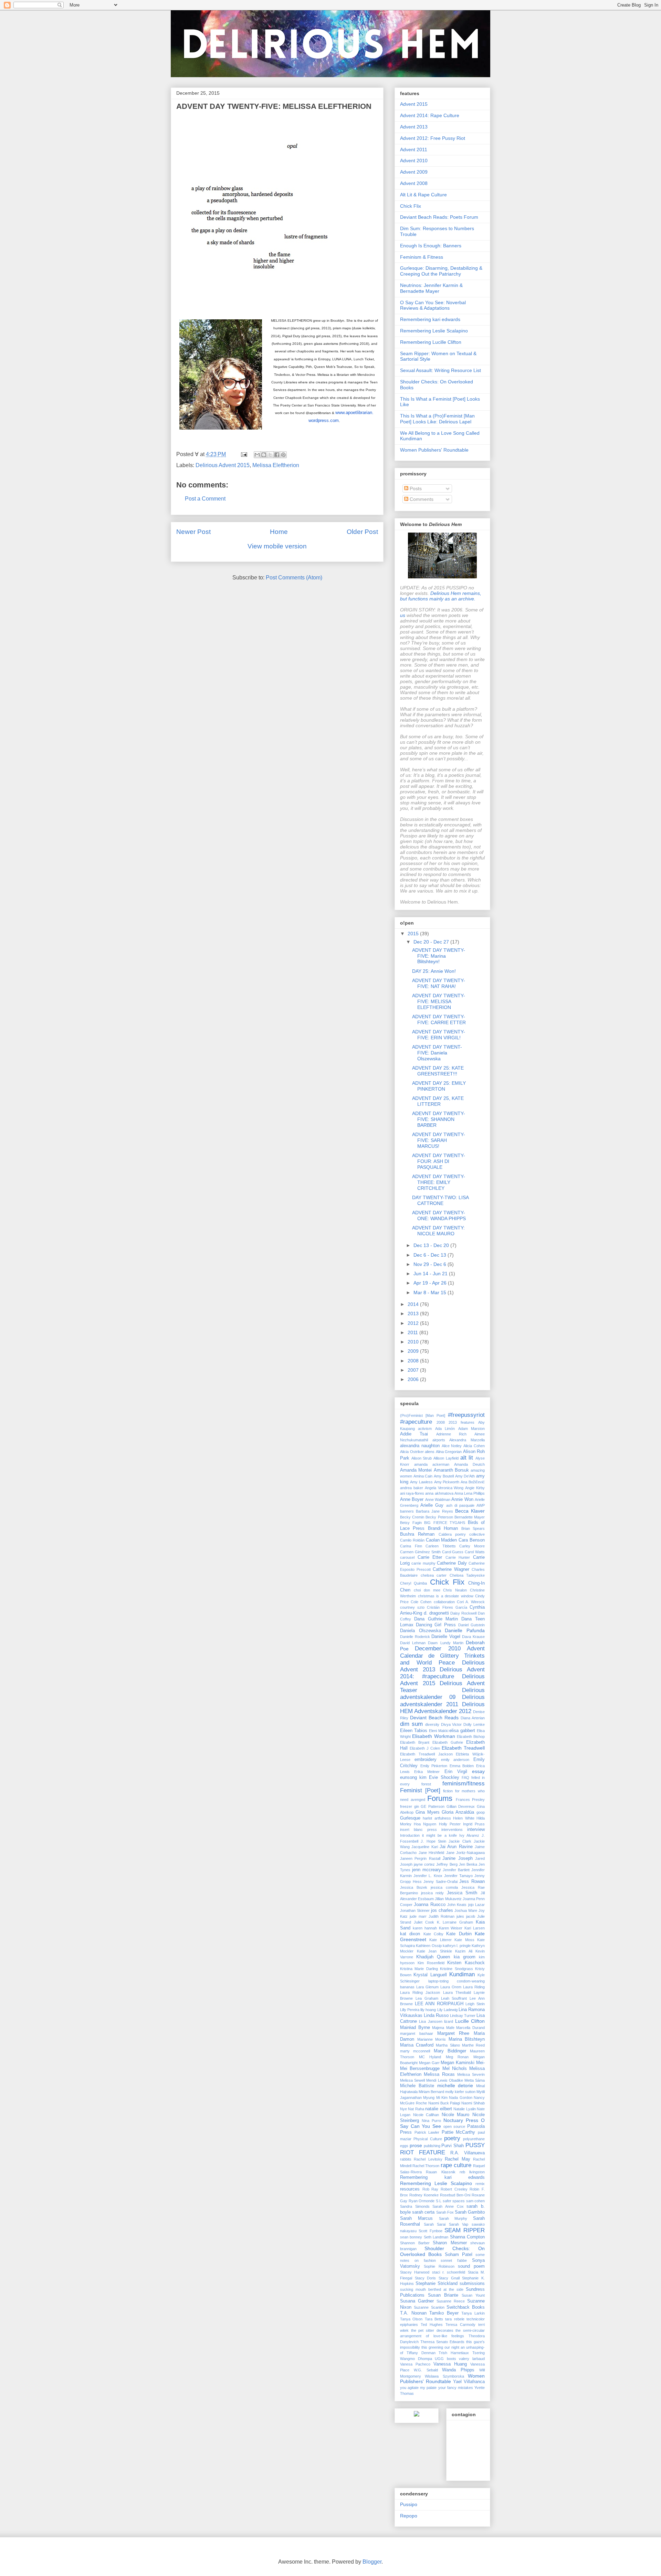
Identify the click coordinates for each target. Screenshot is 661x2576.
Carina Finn (411, 1546)
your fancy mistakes (456, 2388)
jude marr (418, 1916)
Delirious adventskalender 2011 (442, 1701)
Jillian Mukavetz (448, 1899)
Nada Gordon (460, 2098)
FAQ (465, 1778)
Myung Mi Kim (435, 2098)
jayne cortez (424, 1864)
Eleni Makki (439, 1731)
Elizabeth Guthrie (448, 1742)
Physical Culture (428, 2139)
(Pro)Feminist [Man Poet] (423, 1415)
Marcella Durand (470, 2028)
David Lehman (413, 1643)
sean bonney (411, 2237)
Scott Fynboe (430, 2231)
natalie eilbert (438, 2109)
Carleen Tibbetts (441, 1546)
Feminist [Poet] (420, 1790)
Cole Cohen (421, 1602)
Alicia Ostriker (412, 1452)
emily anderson (455, 1760)
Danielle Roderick (415, 1637)
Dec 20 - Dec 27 (432, 942)
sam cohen (476, 2201)
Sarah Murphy (453, 2218)
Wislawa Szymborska (444, 2376)
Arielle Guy (432, 1505)
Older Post (362, 532)
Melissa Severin (471, 2074)
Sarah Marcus (416, 2218)
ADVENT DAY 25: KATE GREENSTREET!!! (438, 1071)
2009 (414, 1351)
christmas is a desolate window (446, 1596)
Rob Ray (431, 2189)
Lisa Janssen (431, 2021)
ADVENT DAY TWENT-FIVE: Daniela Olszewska (437, 1053)
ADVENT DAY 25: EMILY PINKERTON (439, 1086)
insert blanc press (418, 1830)
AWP (481, 1505)
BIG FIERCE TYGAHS (445, 1523)
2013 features (461, 1422)
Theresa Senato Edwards (442, 2342)
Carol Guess (453, 1552)
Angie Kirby (475, 1488)
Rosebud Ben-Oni (455, 2195)
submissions (472, 2284)
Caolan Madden (442, 1540)
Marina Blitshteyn (467, 2039)
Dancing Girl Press (436, 1625)
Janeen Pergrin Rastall (420, 1858)
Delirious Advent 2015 (223, 465)
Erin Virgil (456, 1772)
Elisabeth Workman (433, 1736)
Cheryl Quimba (413, 1583)
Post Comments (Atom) (294, 578)
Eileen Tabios (414, 1731)
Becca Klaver (470, 1511)
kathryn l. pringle (457, 1946)
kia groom (465, 1957)
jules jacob (466, 1916)
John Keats (457, 1905)
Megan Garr (429, 2063)
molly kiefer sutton (460, 2092)
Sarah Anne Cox (448, 2206)
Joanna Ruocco (429, 1905)
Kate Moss (464, 1940)
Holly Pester (450, 1824)
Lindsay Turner (463, 2016)
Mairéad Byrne (415, 2028)
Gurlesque (410, 1818)
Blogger (372, 2562)
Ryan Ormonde (422, 2201)
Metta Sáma (475, 2080)
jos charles (442, 1910)
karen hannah (425, 1928)
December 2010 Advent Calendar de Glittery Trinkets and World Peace (442, 1655)
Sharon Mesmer (450, 2243)
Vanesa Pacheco (415, 2364)
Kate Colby (433, 1934)
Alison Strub (422, 1458)
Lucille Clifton (470, 2021)
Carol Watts (475, 1552)
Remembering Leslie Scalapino (434, 331)
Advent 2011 (414, 150)
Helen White (464, 1818)
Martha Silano (448, 2045)
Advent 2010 (414, 161)
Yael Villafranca (469, 2382)
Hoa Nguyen (425, 1824)
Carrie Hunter (458, 1557)
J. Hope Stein (433, 1841)
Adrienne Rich (451, 1434)
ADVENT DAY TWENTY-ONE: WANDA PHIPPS (439, 1215)
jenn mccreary (427, 1870)
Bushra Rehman (417, 1534)
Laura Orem (451, 1987)
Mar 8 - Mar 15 (431, 1292)
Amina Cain (423, 1476)
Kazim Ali (464, 1951)
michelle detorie (455, 2085)
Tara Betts (434, 2319)
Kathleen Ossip (429, 1946)
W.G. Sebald (426, 2370)
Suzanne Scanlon (429, 2307)
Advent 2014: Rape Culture (430, 115)
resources (410, 2189)
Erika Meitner (427, 1772)
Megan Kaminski (458, 2063)
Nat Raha (416, 2109)
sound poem (471, 2266)
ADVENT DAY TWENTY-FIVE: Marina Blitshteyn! (439, 956)
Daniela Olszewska (421, 1631)
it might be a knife (439, 1835)
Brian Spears (473, 1528)
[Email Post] (243, 454)
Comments (421, 499)
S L (439, 2201)
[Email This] (257, 455)
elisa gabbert (462, 1731)
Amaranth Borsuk (451, 1470)
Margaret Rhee (453, 2033)
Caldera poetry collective (462, 1534)
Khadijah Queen (433, 1957)
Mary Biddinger (450, 2051)
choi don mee (427, 1590)
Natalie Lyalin (464, 2109)
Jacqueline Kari (424, 1847)
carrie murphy (423, 1563)
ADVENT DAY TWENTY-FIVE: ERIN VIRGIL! (439, 1035)
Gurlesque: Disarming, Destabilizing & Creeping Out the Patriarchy (441, 271)
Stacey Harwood (415, 2272)
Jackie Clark (460, 1841)
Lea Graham (427, 1998)
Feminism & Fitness (422, 257)
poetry (452, 2138)
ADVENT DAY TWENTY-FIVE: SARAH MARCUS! (439, 1140)
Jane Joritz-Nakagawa (466, 1853)
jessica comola (444, 1887)
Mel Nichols (455, 2069)
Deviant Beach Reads (434, 1718)
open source (454, 2126)
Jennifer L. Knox (428, 1876)
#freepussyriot (466, 1415)
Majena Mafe (443, 2028)
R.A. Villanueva (468, 2153)
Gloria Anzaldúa (458, 1812)
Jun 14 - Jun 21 (431, 1274)
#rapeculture (416, 1422)
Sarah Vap (459, 2224)
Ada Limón (445, 1429)
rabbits (406, 2159)
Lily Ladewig (447, 2010)
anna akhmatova (439, 1493)
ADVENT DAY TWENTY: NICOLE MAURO (438, 1231)
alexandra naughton (420, 1446)
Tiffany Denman (421, 2353)
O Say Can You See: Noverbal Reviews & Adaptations (433, 305)
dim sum (411, 1724)
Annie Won (462, 1500)
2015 (414, 934)
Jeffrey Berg (447, 1864)
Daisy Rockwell (463, 1613)
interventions (452, 1830)
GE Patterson (433, 1806)
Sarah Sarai (435, 2224)
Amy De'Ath (465, 1476)
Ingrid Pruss (474, 1824)
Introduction (410, 1835)
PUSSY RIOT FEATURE (442, 2149)
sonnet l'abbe (454, 2260)
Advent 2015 (414, 104)
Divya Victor (452, 1724)
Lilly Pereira (410, 2010)
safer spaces (454, 2201)
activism (425, 1429)
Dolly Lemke (474, 1724)
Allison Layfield (446, 1458)
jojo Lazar (476, 1905)
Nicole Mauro (456, 2115)
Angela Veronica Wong (444, 1488)
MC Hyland (430, 2057)
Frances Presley (470, 1800)
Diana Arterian (473, 1718)
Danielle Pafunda (465, 1630)
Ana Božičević (473, 1482)
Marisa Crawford (417, 2045)
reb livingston (472, 2172)
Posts (415, 488)
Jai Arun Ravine (456, 1847)
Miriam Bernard (431, 2092)
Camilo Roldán (412, 1540)
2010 (414, 1342)
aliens (430, 1452)
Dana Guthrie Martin (436, 1619)
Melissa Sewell (412, 2080)
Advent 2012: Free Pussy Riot (433, 138)
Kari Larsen (475, 1928)
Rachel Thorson (426, 2166)
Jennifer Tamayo (458, 1876)
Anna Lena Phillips (470, 1493)
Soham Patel (459, 2255)
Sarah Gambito (470, 2212)
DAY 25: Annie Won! (434, 971)
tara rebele (455, 2319)
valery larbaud (472, 2359)
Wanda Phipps (458, 2370)
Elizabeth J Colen (425, 1748)
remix (480, 2184)
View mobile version (277, 546)
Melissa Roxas (439, 2074)
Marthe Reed (473, 2045)
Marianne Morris (432, 2039)
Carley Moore (472, 1546)
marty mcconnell (415, 2051)
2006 (414, 1379)
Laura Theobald (457, 1992)
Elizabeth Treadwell (463, 1748)
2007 (414, 1370)
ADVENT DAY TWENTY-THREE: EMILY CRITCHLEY (439, 1182)
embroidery (426, 1760)
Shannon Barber (415, 2243)
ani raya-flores (412, 1493)
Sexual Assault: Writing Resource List (440, 370)
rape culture (456, 2165)
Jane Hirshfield (432, 1853)
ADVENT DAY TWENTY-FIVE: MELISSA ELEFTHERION (439, 1001)
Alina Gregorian (449, 1452)
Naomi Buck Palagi (444, 2103)
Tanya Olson (411, 2319)
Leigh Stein (475, 2004)
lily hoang (428, 2010)
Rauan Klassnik (440, 2172)
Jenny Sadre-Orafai (440, 1882)
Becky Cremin (412, 1517)
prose (416, 2145)
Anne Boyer (412, 1500)
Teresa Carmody (460, 2325)
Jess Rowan (472, 1882)
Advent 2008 (414, 183)
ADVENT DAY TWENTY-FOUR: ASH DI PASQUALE (439, 1161)
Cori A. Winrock (471, 1602)
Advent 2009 (414, 172)
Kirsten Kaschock (466, 1963)
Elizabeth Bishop (471, 1737)
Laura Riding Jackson (420, 1992)
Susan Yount (473, 2295)
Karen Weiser (451, 1928)
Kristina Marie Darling (419, 1969)
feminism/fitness (464, 1784)
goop (481, 1812)
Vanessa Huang (450, 2364)
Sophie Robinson (439, 2266)
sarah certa (423, 2212)
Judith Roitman (442, 1916)
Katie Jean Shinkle (434, 1951)
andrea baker (412, 1488)
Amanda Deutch (469, 1464)
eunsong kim (413, 1778)
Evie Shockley (444, 1778)
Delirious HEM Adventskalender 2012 (442, 1708)
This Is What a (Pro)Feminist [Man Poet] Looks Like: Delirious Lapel (437, 419)
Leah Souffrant (454, 1998)
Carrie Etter (430, 1557)
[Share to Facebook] (277, 455)
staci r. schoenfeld (449, 2272)
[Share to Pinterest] (283, 455)
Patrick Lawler (427, 2132)
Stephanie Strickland (437, 2284)
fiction (448, 1791)
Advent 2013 (414, 127)
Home (279, 532)
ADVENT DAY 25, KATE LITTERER (438, 1101)
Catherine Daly (452, 1563)
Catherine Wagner (451, 1569)
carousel (407, 1557)
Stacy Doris (426, 2278)
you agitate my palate (418, 2388)
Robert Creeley (454, 2189)
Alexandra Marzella (467, 1440)
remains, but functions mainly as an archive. (441, 596)
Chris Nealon (455, 1590)
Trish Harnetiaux (454, 2353)
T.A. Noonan (413, 2313)
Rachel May (457, 2159)
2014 (414, 1304)
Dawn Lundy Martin (445, 1643)
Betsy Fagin (411, 1523)
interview (476, 1830)
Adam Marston (471, 1429)
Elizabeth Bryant (415, 1742)
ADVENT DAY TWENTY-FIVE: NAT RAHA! (439, 983)
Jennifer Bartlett (456, 1870)
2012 (414, 1323)
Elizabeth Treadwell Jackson (426, 1754)
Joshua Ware (466, 1910)
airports (439, 1440)
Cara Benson (472, 1540)
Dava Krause (473, 1637)
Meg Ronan (457, 2057)
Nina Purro (431, 2121)
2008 (414, 1361)
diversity (432, 1724)
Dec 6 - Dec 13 (431, 1255)
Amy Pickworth (447, 1482)
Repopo (409, 2516)
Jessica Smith (462, 1893)
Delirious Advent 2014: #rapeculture (442, 1673)
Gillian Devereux (461, 1806)
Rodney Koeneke (424, 2195)
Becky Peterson (439, 1517)
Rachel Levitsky (428, 2159)
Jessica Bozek (414, 1887)
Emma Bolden (462, 1766)
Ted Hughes (432, 2325)
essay (478, 1771)
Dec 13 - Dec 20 (432, 1245)
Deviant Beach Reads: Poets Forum (439, 217)
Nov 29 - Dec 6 (431, 1264)
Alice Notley (452, 1446)
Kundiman (462, 1974)
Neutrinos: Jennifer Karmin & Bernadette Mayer (431, 288)
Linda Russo (436, 2016)
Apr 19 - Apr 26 (431, 1283)
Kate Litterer (440, 1940)
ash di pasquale (460, 1505)
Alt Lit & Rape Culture (423, 195)
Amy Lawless (421, 1482)
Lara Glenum (427, 1987)
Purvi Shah (453, 2146)
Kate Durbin (459, 1934)
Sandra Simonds (415, 2206)
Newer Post (193, 532)
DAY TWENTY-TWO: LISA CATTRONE (440, 1200)
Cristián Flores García (447, 1607)
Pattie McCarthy (459, 2132)
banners (407, 1511)
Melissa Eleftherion (276, 465)
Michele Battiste (417, 2086)
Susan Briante (443, 2295)
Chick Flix (411, 206)
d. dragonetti (436, 1613)
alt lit (467, 1458)
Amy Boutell (444, 1476)
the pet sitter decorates (432, 2330)
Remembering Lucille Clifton (431, 342)
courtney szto (412, 1607)
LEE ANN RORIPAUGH (439, 2004)
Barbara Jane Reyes (434, 1511)
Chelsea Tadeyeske (467, 1575)
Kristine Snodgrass (456, 1969)
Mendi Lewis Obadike (444, 2080)
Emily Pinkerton (434, 1766)
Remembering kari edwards (430, 319)
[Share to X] (270, 455)
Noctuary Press (461, 2120)
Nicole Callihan (426, 2115)
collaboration (444, 1602)
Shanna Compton (467, 2237)
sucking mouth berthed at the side (432, 2289)
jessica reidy (433, 1893)
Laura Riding (474, 1987)
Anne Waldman (438, 1500)
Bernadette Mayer (470, 1517)
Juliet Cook (424, 1922)
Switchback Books (466, 2307)
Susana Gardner (417, 2301)
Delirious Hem (446, 593)
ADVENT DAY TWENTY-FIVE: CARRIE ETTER (439, 1019)
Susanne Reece (451, 2301)
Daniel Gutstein (471, 1625)
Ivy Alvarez (469, 1835)
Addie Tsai (414, 1434)
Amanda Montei (416, 1470)
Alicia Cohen (474, 1446)
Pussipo (409, 2504)
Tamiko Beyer (444, 2313)
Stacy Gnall (449, 2278)
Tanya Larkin (473, 2313)
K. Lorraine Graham (455, 1922)
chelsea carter (434, 1575)
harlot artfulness (437, 1818)
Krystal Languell (430, 1975)
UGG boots (445, 2359)
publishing (432, 2146)
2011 (413, 1332)
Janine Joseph (457, 1858)
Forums (440, 1798)
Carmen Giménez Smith (420, 1552)
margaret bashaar (417, 2033)
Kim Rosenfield (431, 1963)
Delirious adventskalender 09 (442, 1694)
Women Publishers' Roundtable (434, 450)
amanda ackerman (432, 1464)
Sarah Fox (445, 2212)
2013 (414, 1313)
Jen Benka (468, 1864)
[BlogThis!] (264, 455)
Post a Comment (205, 499)
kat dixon (410, 1934)
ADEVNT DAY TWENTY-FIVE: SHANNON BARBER (439, 1119)
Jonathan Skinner (415, 1910)
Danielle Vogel (446, 1637)
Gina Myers (428, 1812)
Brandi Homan (443, 1528)
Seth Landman (436, 2237)
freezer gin (410, 1806)
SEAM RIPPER (465, 2230)
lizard (449, 2021)
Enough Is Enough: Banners (431, 246)
